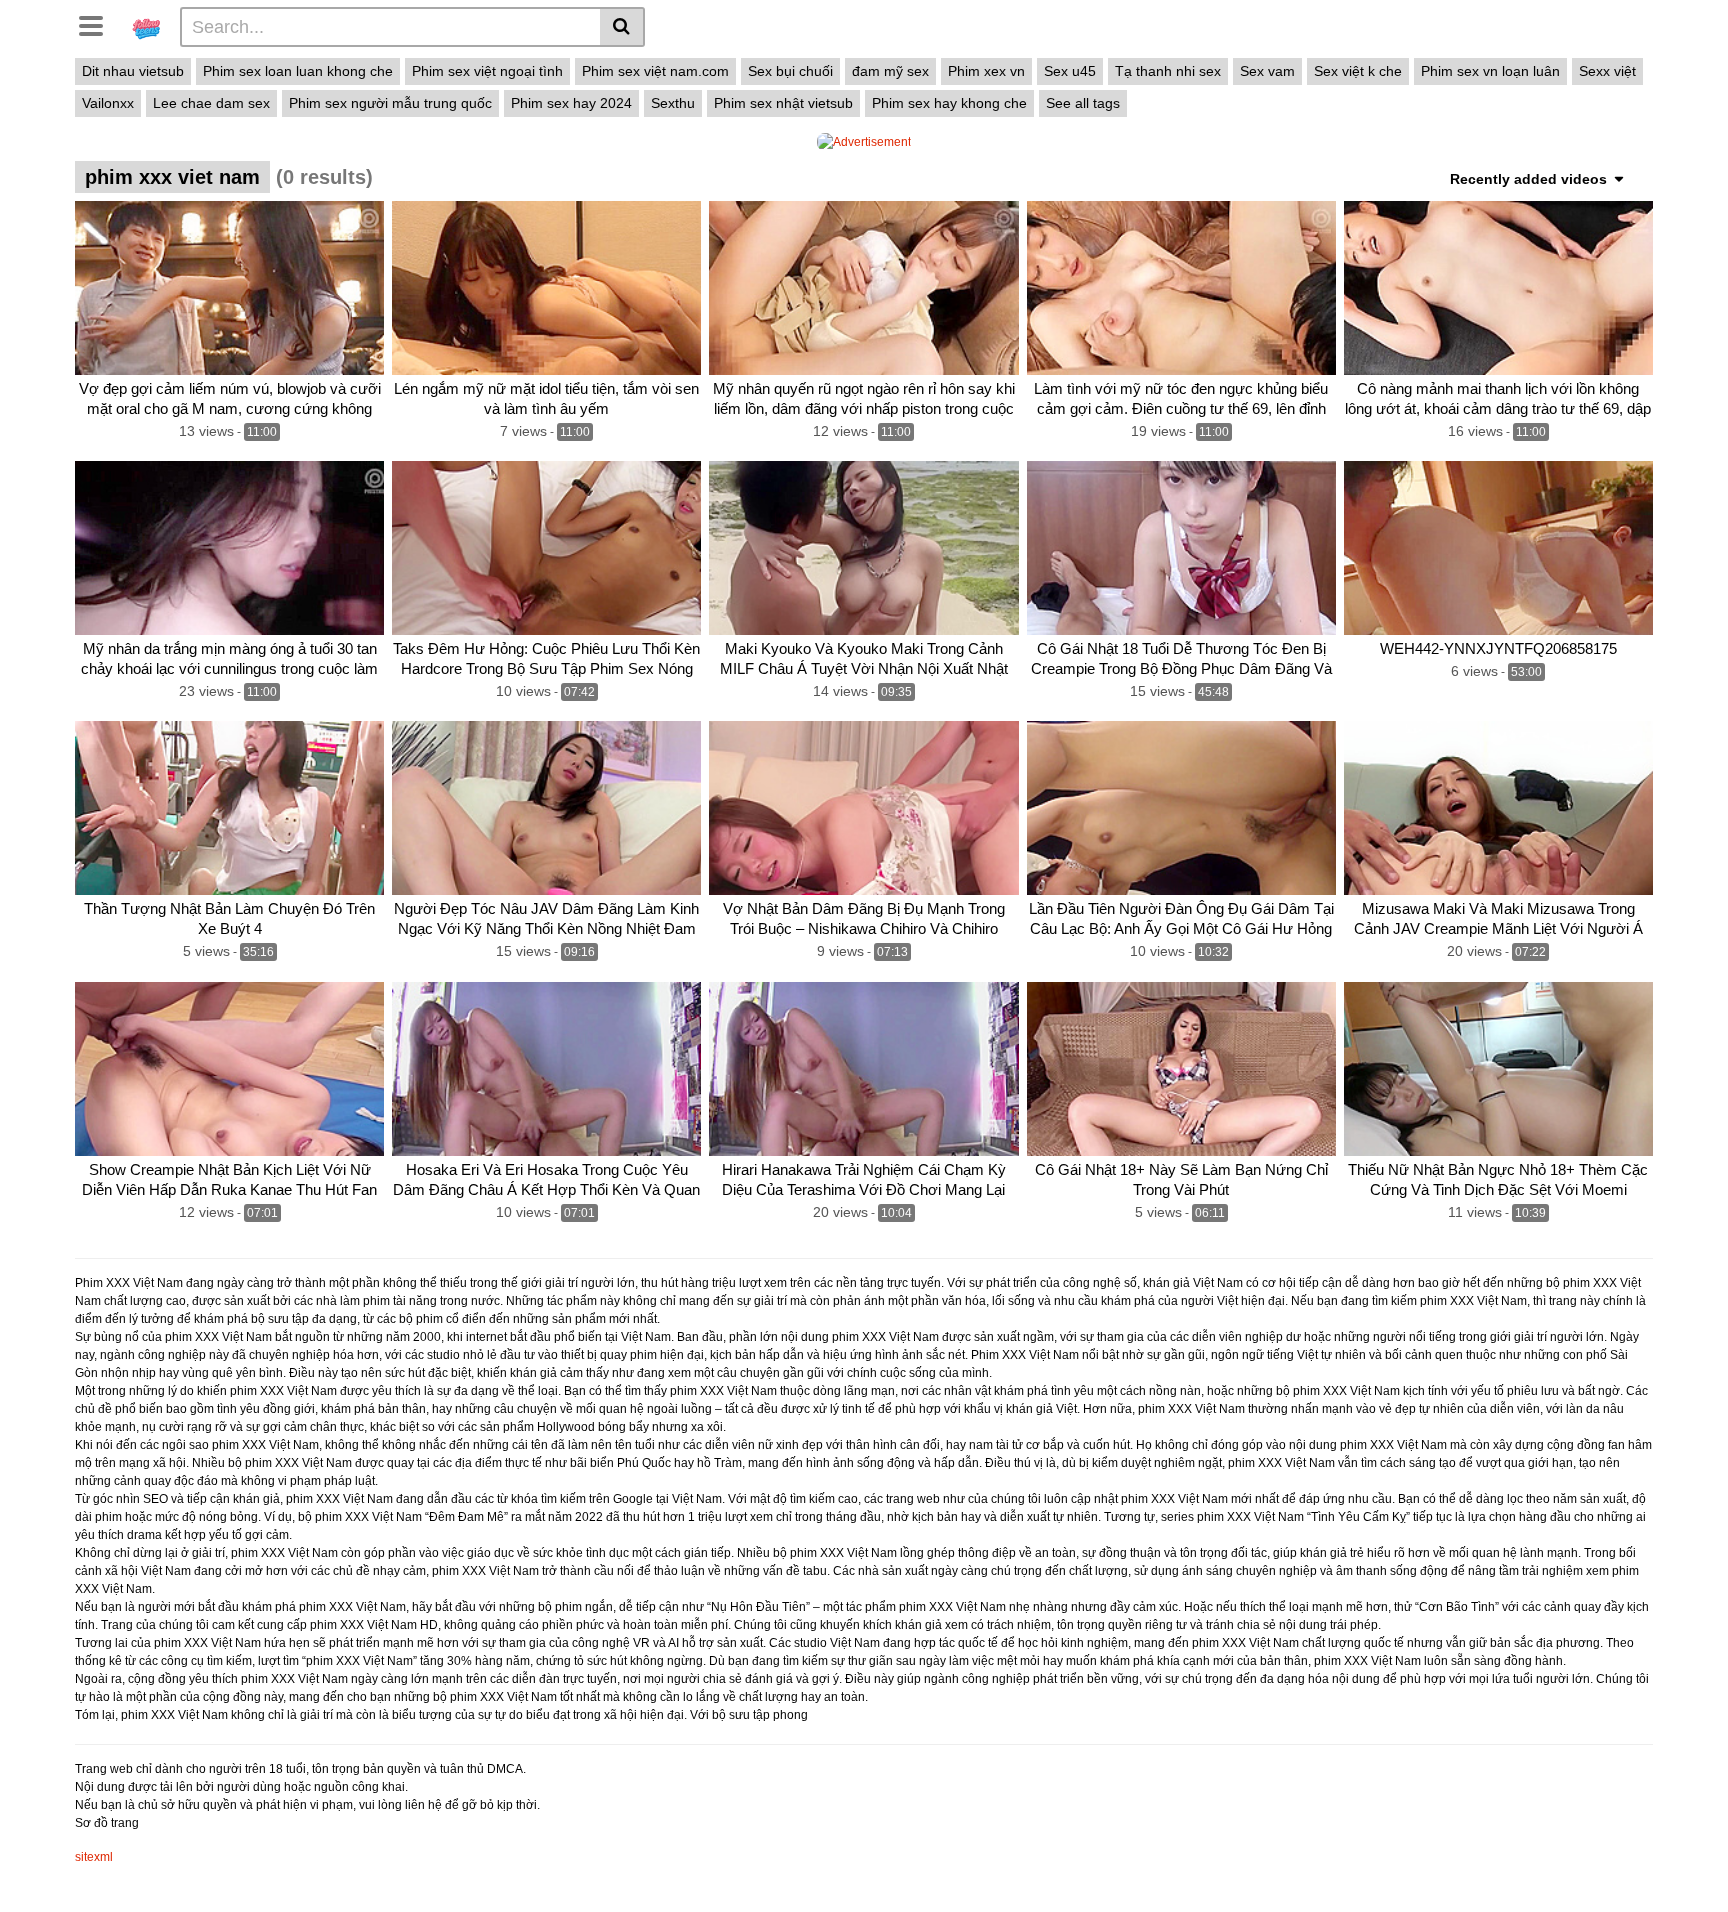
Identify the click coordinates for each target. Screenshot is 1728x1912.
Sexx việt (1607, 71)
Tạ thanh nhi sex (1168, 71)
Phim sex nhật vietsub (783, 103)
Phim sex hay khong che (949, 103)
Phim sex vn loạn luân (1490, 71)
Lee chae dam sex (211, 103)
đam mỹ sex (890, 71)
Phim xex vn (986, 71)
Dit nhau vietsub (133, 71)
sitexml (94, 1857)
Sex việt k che (1358, 71)
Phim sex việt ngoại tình (487, 71)
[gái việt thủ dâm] (146, 26)
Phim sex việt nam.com (655, 71)
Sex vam (1267, 71)
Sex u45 (1070, 71)
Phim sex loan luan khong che (298, 71)
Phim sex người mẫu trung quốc (390, 103)
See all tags (1083, 103)
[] (622, 27)
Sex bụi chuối (790, 71)
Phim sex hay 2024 (571, 103)
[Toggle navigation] (99, 24)
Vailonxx (108, 103)
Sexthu (673, 103)
